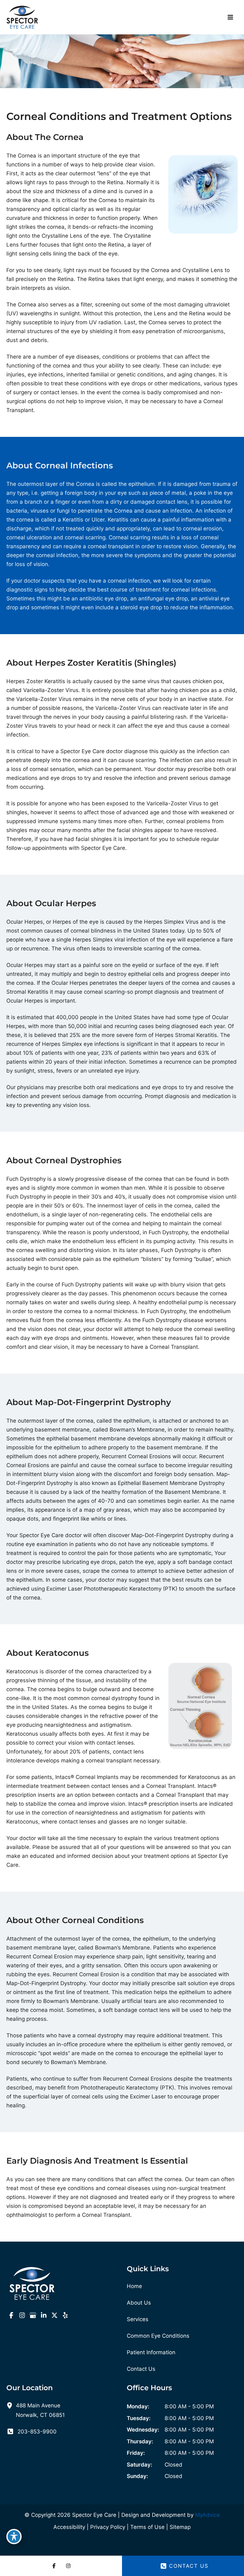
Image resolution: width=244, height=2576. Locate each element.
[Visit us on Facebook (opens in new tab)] (11, 2315)
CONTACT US (189, 2566)
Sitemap (180, 2527)
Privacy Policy (108, 2527)
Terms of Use (147, 2527)
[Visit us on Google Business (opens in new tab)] (33, 2315)
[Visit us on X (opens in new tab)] (54, 2315)
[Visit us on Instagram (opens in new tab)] (22, 2315)
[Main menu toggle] (231, 17)
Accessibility (69, 2527)
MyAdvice (207, 2515)
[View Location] (11, 2405)
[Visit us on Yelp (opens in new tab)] (65, 2315)
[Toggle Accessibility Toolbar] (14, 2537)
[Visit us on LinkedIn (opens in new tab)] (44, 2315)
